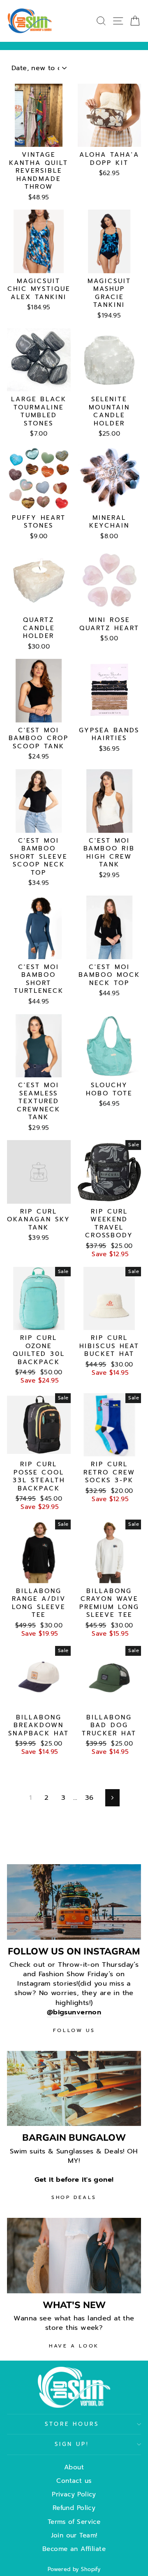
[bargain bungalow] (74, 2088)
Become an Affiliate (74, 2549)
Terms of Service (74, 2522)
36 (89, 1798)
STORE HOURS (72, 2424)
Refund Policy (74, 2508)
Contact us (74, 2481)
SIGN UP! (72, 2444)
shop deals (74, 2197)
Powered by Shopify (74, 2569)
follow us (74, 2030)
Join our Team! (74, 2535)
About (74, 2467)
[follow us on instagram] (74, 1902)
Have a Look (74, 2346)
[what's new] (74, 2255)
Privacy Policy (74, 2494)
